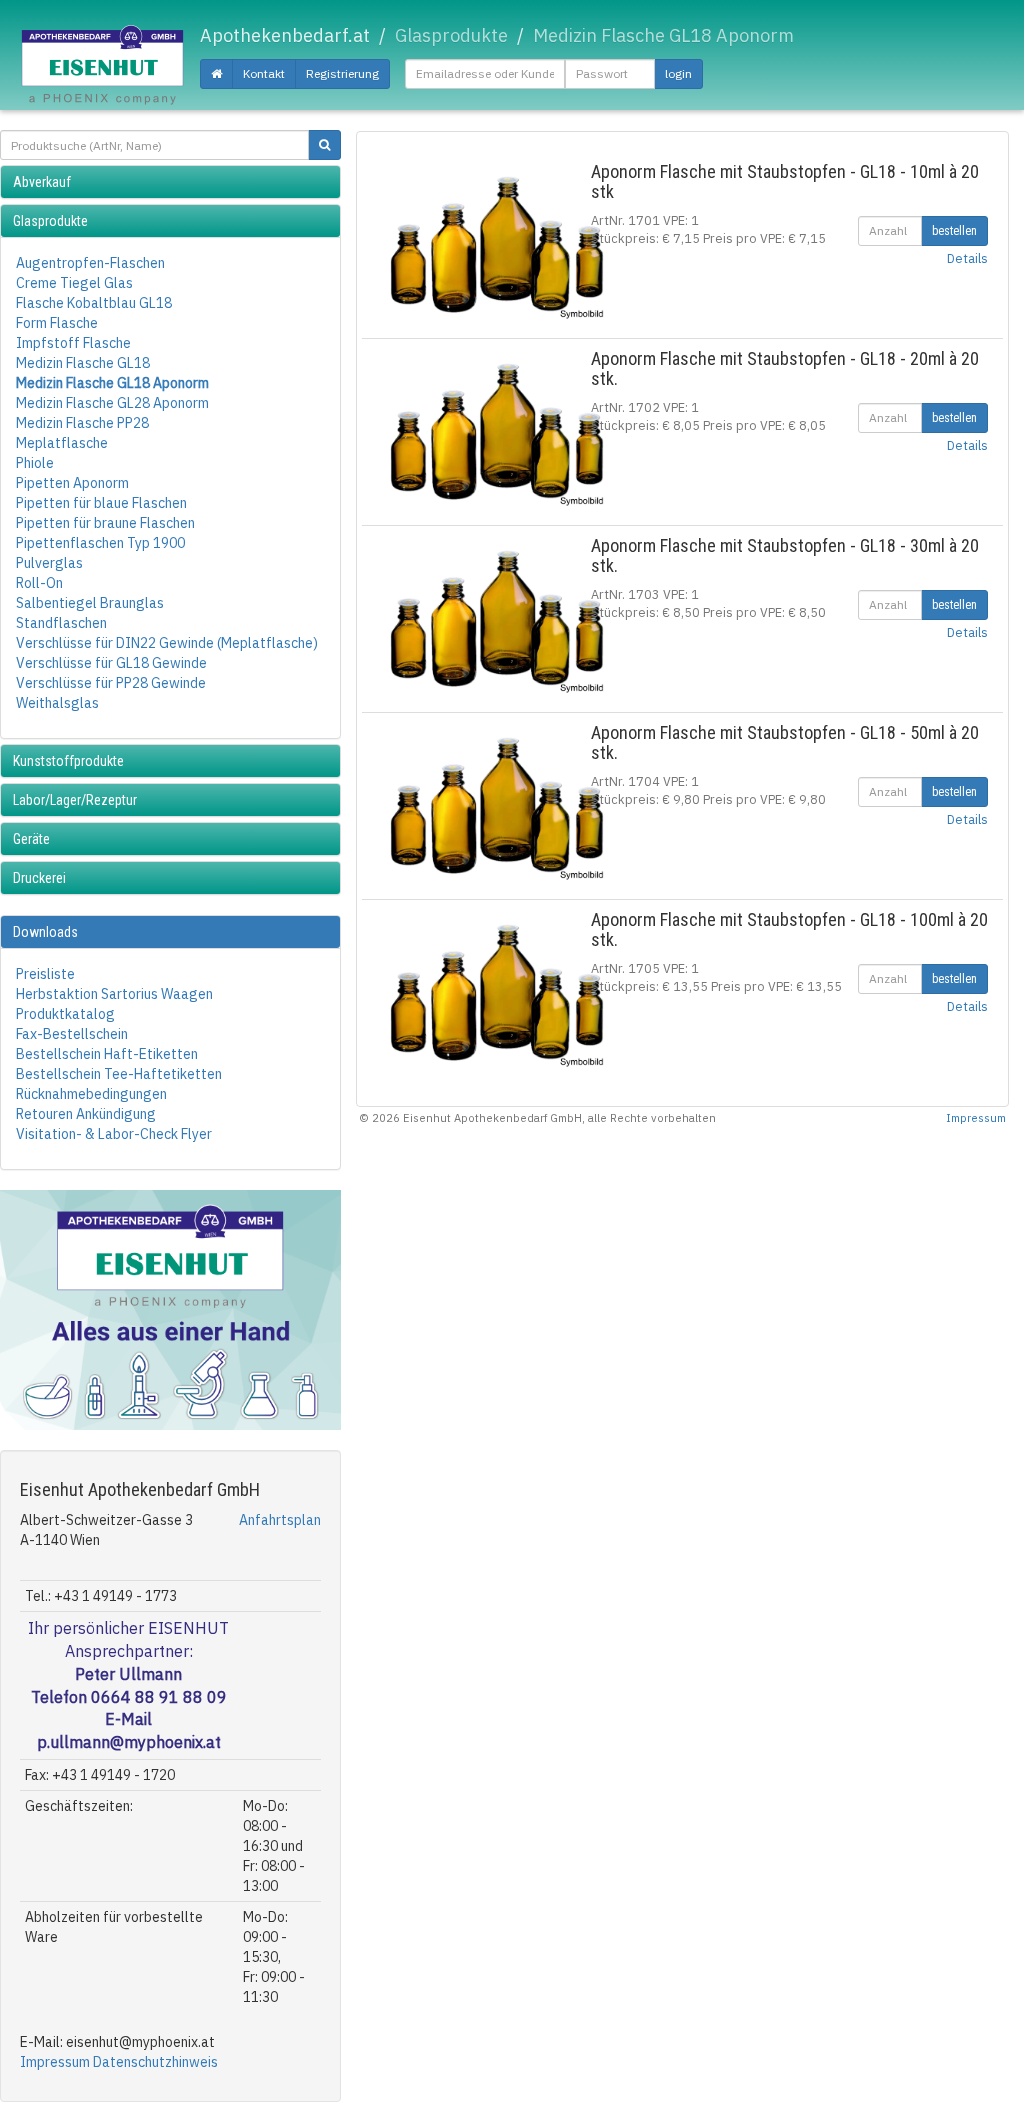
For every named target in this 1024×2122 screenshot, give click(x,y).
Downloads (45, 932)
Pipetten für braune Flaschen (105, 523)
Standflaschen (61, 623)
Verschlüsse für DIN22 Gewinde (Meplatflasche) (167, 643)
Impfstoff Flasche (73, 343)
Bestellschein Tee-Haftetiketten (119, 1074)
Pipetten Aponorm (72, 483)
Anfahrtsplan (280, 1520)
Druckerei (39, 878)
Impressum (55, 2062)
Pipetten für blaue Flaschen (101, 503)
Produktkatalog (65, 1014)
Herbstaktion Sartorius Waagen (114, 994)
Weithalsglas (57, 703)
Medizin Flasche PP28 (82, 423)
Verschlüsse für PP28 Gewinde (111, 683)
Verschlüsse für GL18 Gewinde (111, 663)
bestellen (954, 231)
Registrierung (342, 73)
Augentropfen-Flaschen (90, 263)
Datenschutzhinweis (155, 2062)
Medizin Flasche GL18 (83, 363)
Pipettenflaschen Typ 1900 (100, 543)
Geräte (31, 839)
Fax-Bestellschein (72, 1034)
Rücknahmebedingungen (91, 1094)
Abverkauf (42, 182)
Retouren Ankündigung (86, 1114)
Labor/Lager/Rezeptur (75, 800)
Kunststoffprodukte (68, 761)
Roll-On (39, 583)
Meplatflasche (62, 443)
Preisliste (45, 974)
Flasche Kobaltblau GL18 (94, 303)
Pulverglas (49, 563)
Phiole (35, 463)
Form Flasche (57, 323)
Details (967, 258)
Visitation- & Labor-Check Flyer (114, 1134)
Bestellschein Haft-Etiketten (107, 1054)
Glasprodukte (50, 221)
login (678, 73)
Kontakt (264, 73)
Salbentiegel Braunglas (90, 603)
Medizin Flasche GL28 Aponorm (112, 403)
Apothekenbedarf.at (285, 35)
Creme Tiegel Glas (74, 283)
